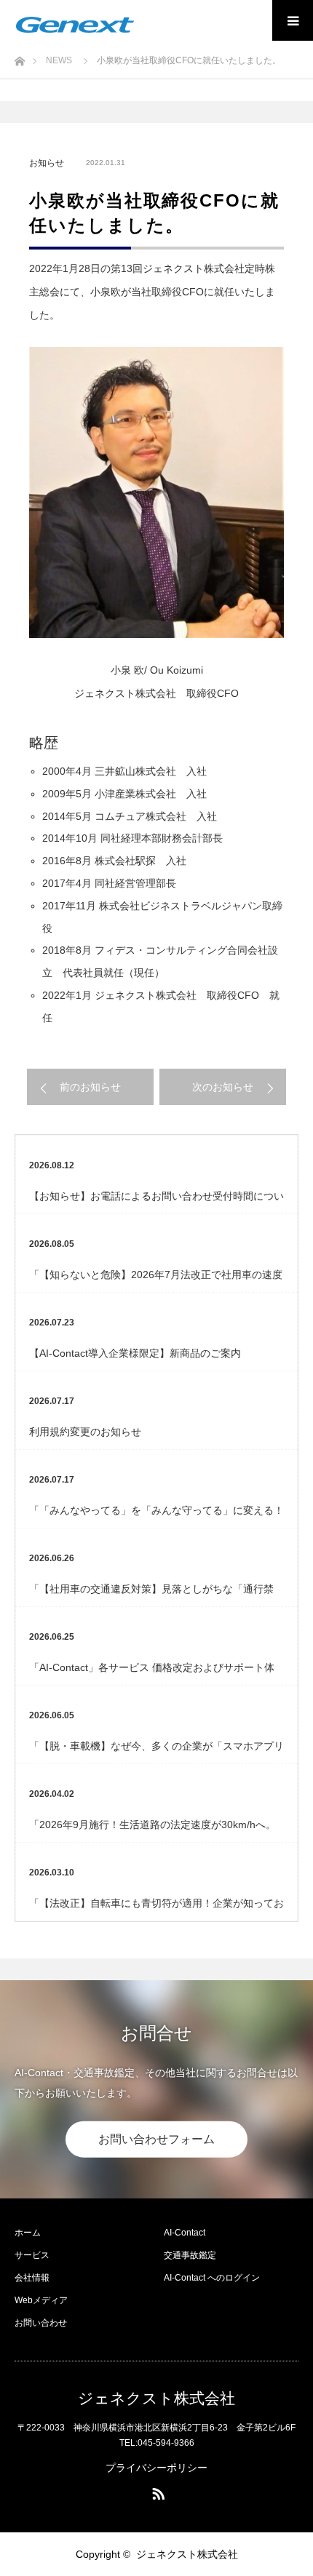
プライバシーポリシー (156, 2468)
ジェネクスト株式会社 (156, 2398)
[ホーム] (19, 57)
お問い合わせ (41, 2323)
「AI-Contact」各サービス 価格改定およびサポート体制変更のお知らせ (152, 1673)
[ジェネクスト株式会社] (75, 25)
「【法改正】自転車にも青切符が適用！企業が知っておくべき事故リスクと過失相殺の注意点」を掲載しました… (156, 1909)
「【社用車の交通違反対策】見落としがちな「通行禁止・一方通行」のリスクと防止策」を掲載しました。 (151, 1595)
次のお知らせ (223, 1087)
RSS (156, 2491)
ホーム (28, 2233)
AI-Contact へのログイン (212, 2278)
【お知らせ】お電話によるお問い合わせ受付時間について (156, 1202)
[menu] (293, 20)
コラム (124, 1244)
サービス (32, 2255)
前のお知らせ (90, 1087)
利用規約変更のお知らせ (85, 1432)
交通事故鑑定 (190, 2255)
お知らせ (47, 163)
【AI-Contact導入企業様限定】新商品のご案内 (135, 1353)
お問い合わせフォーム (156, 2139)
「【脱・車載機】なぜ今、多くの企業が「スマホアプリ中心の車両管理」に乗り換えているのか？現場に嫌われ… (156, 1752)
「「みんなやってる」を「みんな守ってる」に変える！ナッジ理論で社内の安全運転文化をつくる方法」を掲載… (156, 1516)
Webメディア (41, 2300)
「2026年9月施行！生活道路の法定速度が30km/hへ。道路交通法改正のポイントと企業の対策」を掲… (152, 1830)
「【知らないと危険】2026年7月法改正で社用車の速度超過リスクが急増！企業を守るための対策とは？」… (156, 1280)
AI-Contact (185, 2233)
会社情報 (32, 2278)
